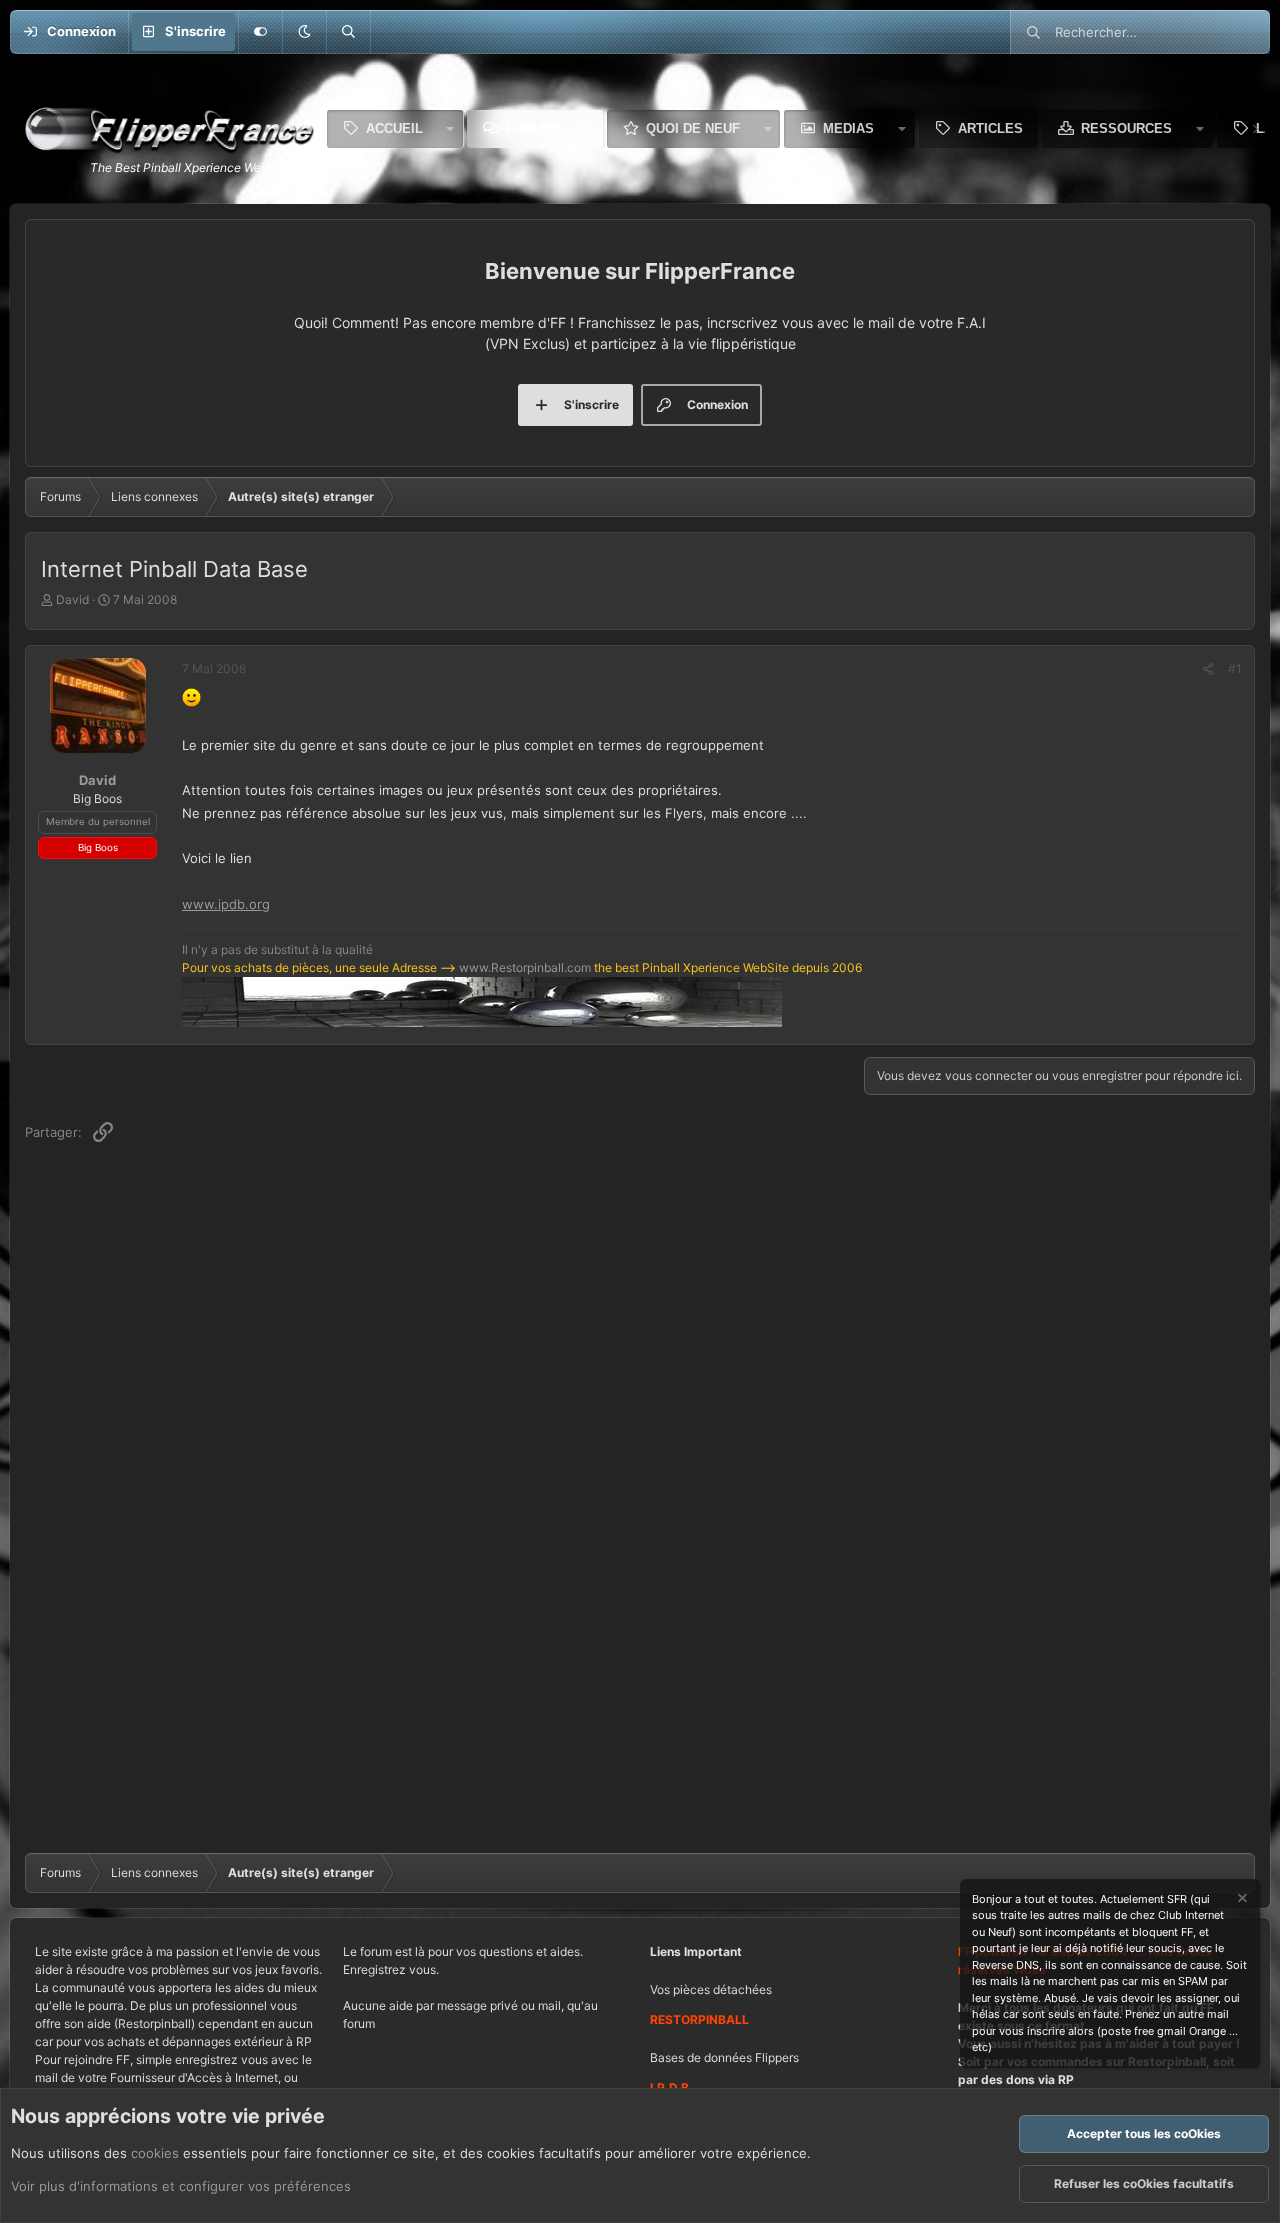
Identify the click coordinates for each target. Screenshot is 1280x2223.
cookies (155, 2153)
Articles (990, 128)
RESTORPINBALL (699, 2019)
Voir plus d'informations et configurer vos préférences (181, 2186)
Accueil (394, 128)
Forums (534, 128)
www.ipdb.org (226, 904)
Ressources (1126, 128)
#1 (1235, 668)
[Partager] (1208, 669)
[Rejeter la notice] (1241, 1900)
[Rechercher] (348, 32)
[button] (304, 32)
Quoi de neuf (693, 128)
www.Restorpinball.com (525, 967)
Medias (848, 128)
